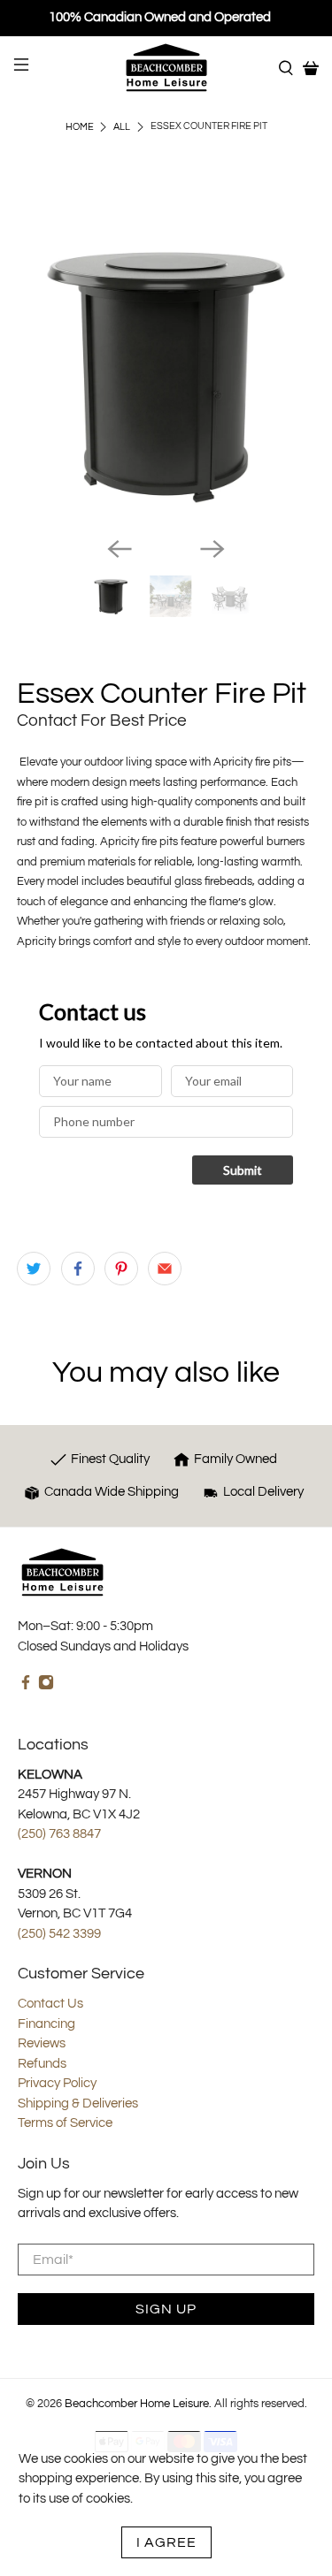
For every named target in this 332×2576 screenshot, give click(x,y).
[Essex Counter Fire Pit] (166, 374)
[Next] (212, 549)
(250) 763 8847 (59, 1834)
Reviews (42, 2043)
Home (80, 127)
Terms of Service (65, 2123)
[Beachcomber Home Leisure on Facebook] (26, 1686)
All (122, 127)
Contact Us (50, 2004)
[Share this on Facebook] (78, 1269)
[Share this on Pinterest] (121, 1269)
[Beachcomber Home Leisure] (166, 68)
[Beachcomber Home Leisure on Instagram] (46, 1686)
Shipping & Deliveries (78, 2103)
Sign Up (166, 2309)
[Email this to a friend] (165, 1269)
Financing (46, 2024)
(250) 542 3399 (59, 1934)
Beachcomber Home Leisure (137, 2404)
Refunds (42, 2064)
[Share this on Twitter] (34, 1269)
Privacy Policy (57, 2083)
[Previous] (120, 549)
